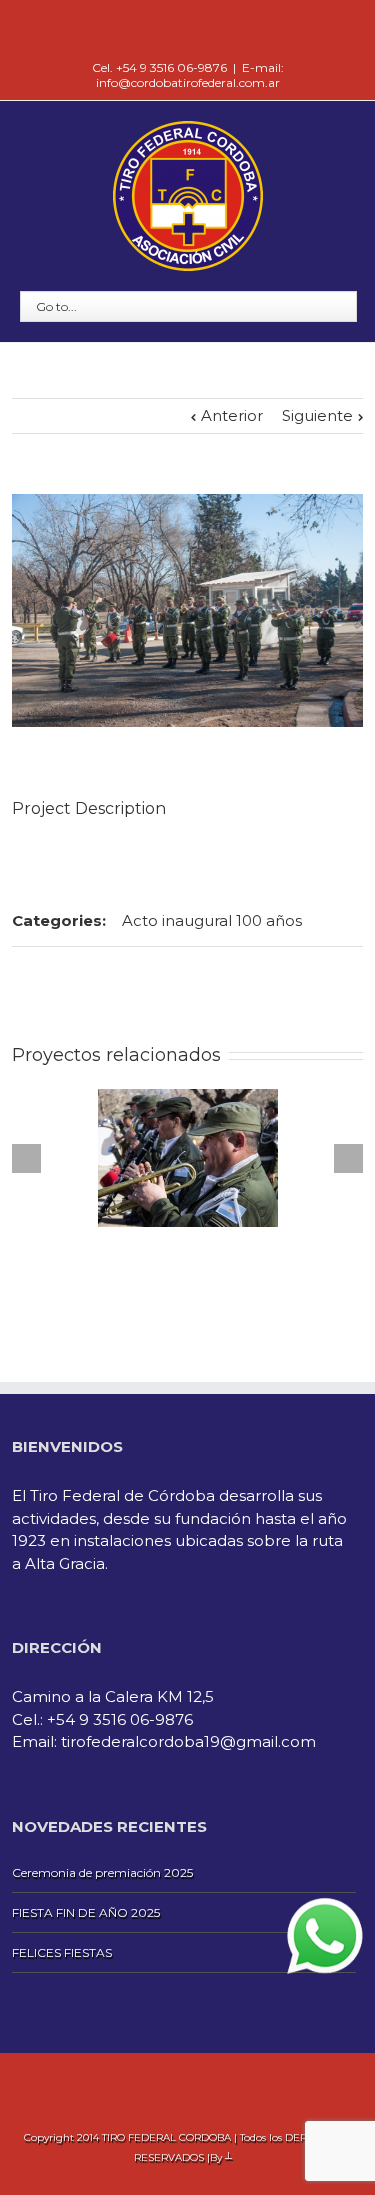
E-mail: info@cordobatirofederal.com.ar (190, 75)
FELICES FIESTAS (62, 1952)
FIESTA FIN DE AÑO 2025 (86, 1912)
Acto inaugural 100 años (212, 920)
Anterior (232, 415)
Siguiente (317, 415)
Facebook (187, 29)
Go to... (56, 306)
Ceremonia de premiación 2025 (102, 1872)
